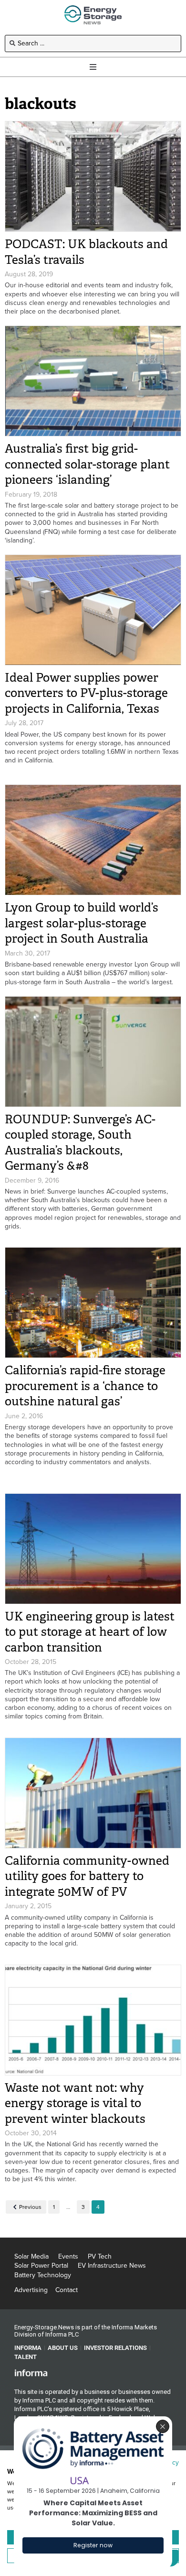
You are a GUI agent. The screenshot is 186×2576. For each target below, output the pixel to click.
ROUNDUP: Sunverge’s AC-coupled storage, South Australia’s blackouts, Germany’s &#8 (80, 1143)
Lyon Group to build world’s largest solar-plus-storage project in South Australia (82, 923)
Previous (30, 2207)
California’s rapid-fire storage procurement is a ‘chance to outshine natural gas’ (85, 1386)
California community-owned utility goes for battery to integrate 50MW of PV (87, 1876)
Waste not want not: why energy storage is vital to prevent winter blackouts (75, 2103)
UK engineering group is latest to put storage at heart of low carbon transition (90, 1632)
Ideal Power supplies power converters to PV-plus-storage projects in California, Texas (86, 693)
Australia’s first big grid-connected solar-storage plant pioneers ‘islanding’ (87, 464)
